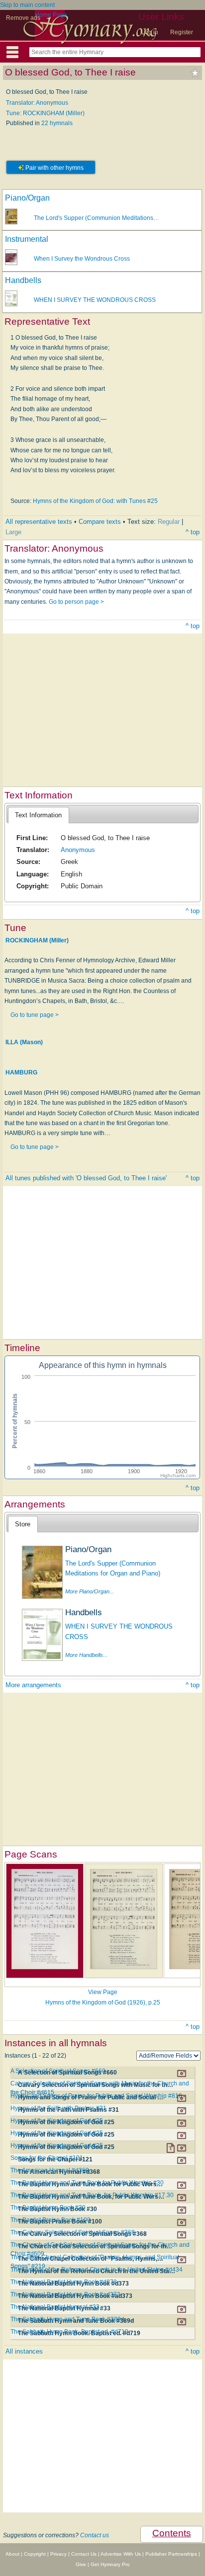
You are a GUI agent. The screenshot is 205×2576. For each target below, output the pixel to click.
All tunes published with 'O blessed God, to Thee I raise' (86, 1178)
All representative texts (39, 522)
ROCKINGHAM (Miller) (37, 940)
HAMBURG (21, 1073)
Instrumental (27, 239)
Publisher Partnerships (171, 2554)
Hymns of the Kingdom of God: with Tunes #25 (95, 501)
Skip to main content (27, 5)
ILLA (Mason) (24, 1042)
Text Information (38, 815)
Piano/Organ (27, 198)
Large (13, 532)
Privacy (58, 2554)
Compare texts (100, 522)
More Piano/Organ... (90, 1591)
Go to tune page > (35, 1015)
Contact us (95, 2535)
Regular (169, 522)
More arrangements (33, 1685)
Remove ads (23, 18)
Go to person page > (76, 602)
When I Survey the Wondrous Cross (82, 259)
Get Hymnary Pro (110, 2564)
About (12, 2554)
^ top (193, 532)
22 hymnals (57, 123)
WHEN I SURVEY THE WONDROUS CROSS (95, 300)
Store (23, 1524)
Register (182, 32)
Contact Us (84, 2554)
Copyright (35, 2554)
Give (81, 2564)
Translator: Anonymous (37, 103)
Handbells (23, 280)
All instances (24, 2351)
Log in (150, 32)
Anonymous (78, 850)
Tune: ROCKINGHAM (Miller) (45, 113)
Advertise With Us (121, 2554)
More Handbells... (86, 1655)
